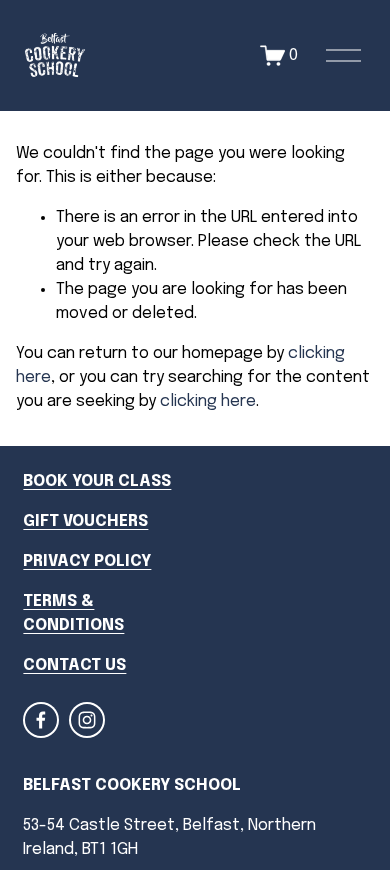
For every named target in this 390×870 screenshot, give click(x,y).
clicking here (208, 401)
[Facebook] (41, 720)
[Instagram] (87, 720)
